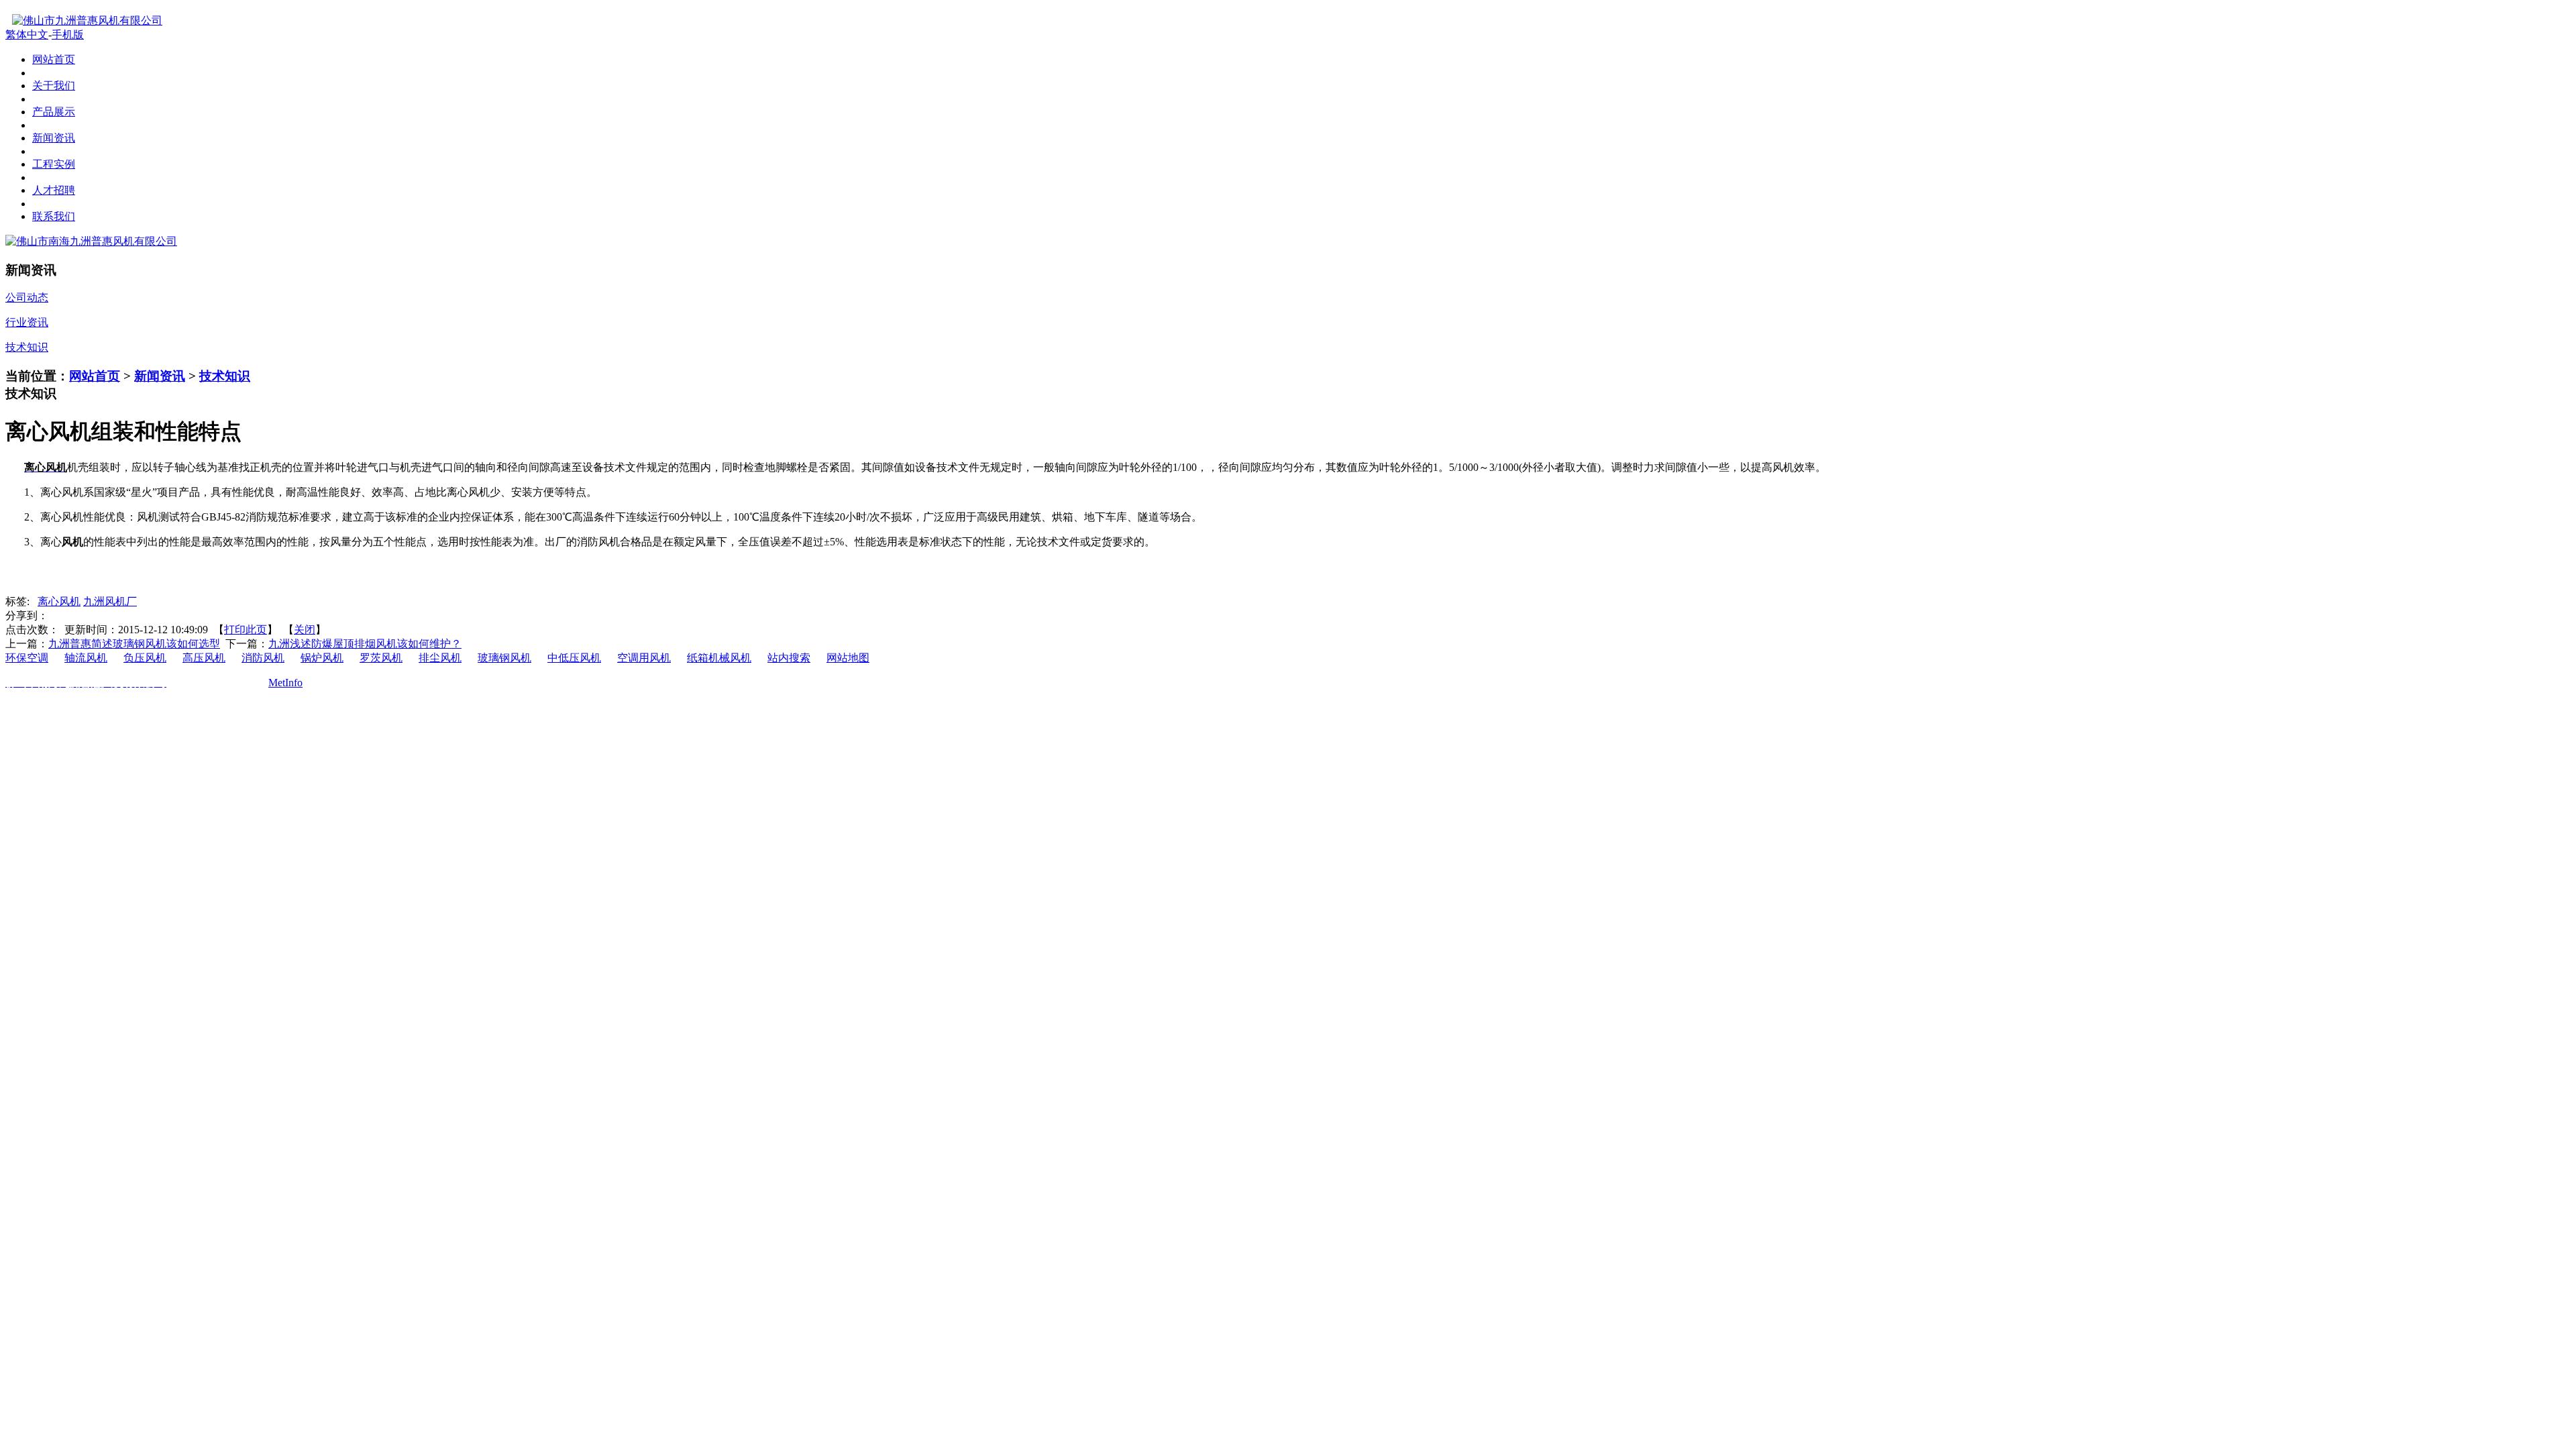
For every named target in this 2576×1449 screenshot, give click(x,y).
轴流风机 (86, 658)
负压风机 (145, 658)
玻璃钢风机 (504, 658)
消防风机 (263, 658)
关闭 (305, 630)
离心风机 (59, 601)
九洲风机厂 (110, 601)
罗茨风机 (381, 658)
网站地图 (848, 658)
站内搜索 (789, 658)
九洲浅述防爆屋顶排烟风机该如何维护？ (365, 644)
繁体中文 (27, 35)
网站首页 (95, 376)
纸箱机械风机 (719, 658)
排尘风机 (440, 658)
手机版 (68, 35)
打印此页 (246, 630)
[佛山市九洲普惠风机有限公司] (84, 20)
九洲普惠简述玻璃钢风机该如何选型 (134, 644)
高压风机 (204, 658)
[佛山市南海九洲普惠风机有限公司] (91, 241)
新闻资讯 (160, 376)
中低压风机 (574, 658)
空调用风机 (644, 658)
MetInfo (285, 683)
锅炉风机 (322, 658)
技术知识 (225, 376)
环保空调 (27, 658)
